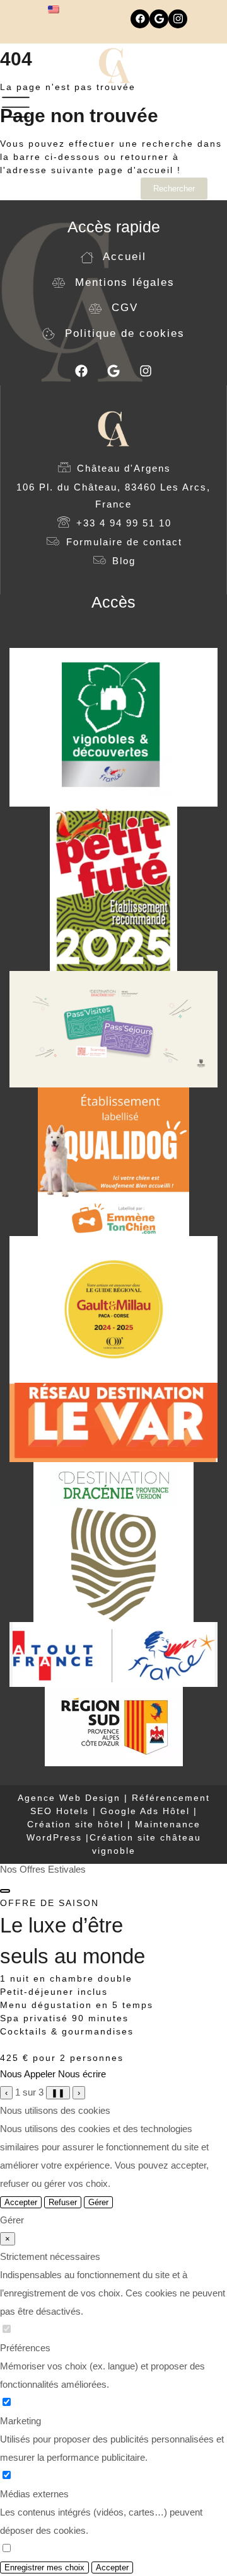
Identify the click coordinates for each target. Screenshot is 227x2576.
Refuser (63, 2202)
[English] (54, 9)
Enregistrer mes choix (44, 2567)
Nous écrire (82, 2074)
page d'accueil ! (140, 170)
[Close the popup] (5, 1891)
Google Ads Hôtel (145, 1811)
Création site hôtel (75, 1824)
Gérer (98, 2202)
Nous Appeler (28, 2074)
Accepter (21, 2202)
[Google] (159, 19)
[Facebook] (140, 19)
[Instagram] (178, 19)
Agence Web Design (71, 1798)
